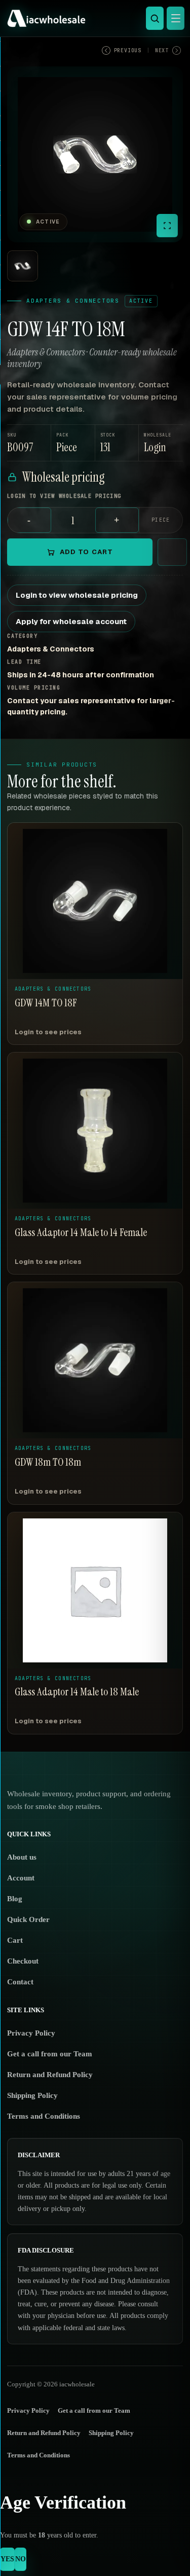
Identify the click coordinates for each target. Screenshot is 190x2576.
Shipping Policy (32, 2095)
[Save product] (172, 552)
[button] (161, 443)
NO (21, 2559)
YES (7, 2559)
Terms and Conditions (44, 2116)
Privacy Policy (31, 2033)
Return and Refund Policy (50, 2075)
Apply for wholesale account (71, 621)
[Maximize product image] (167, 226)
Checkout (23, 1961)
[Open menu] (176, 18)
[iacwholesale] (92, 18)
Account (21, 1878)
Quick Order (28, 1919)
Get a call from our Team (50, 2054)
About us (22, 1857)
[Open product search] (155, 18)
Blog (15, 1899)
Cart (15, 1940)
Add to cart (86, 552)
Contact (20, 1982)
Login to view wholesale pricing (77, 595)
